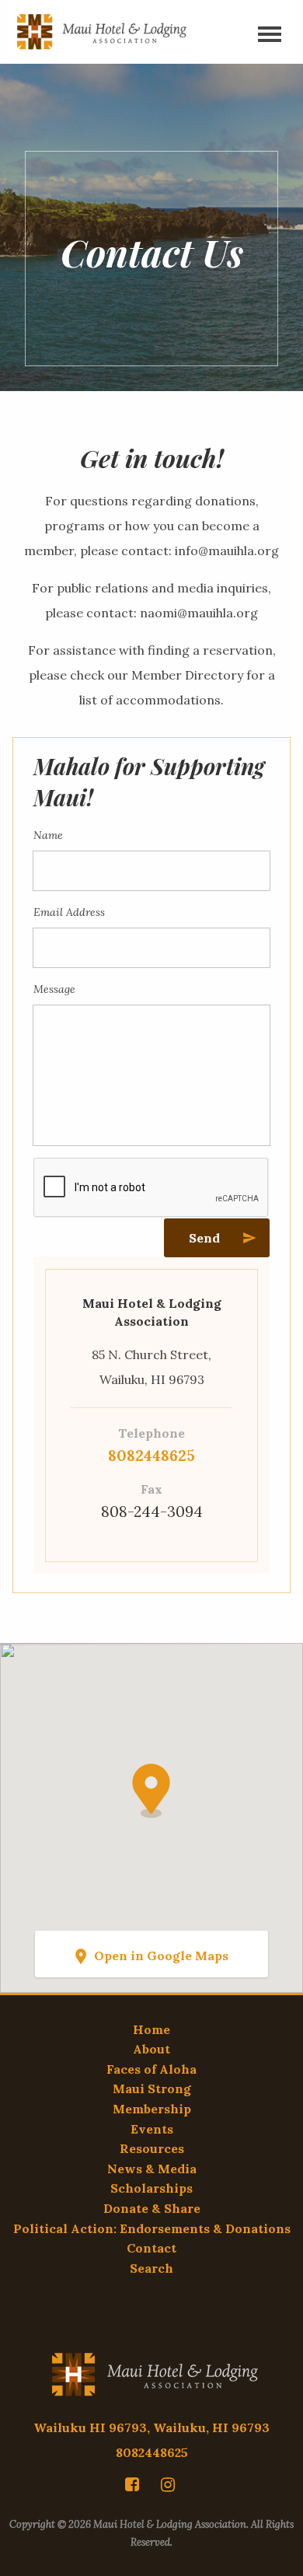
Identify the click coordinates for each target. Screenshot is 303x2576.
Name (48, 835)
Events (152, 2129)
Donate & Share (152, 2208)
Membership (152, 2109)
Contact (151, 2248)
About (151, 2049)
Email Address (69, 912)
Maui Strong (152, 2088)
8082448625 (151, 1456)
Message (54, 989)
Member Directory (187, 675)
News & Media (152, 2169)
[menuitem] (134, 2484)
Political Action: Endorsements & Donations (152, 2228)
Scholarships (151, 2188)
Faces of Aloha (151, 2069)
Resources (152, 2148)
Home (151, 2029)
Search (151, 2268)
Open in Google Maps (161, 1956)
